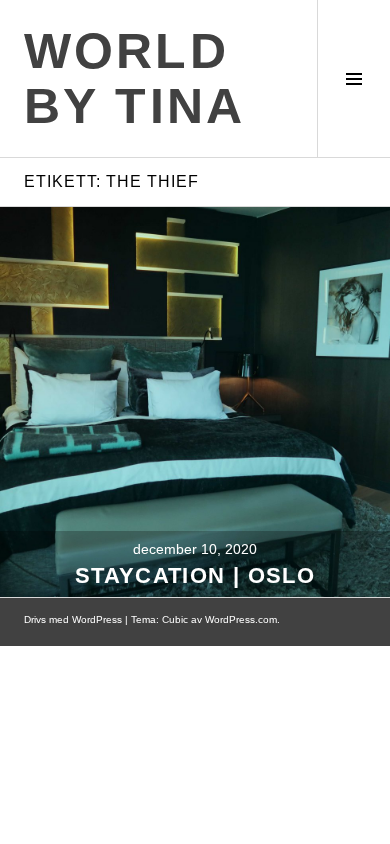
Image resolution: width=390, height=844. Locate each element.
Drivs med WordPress (73, 619)
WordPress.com (241, 619)
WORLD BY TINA (134, 78)
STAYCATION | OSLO (195, 575)
